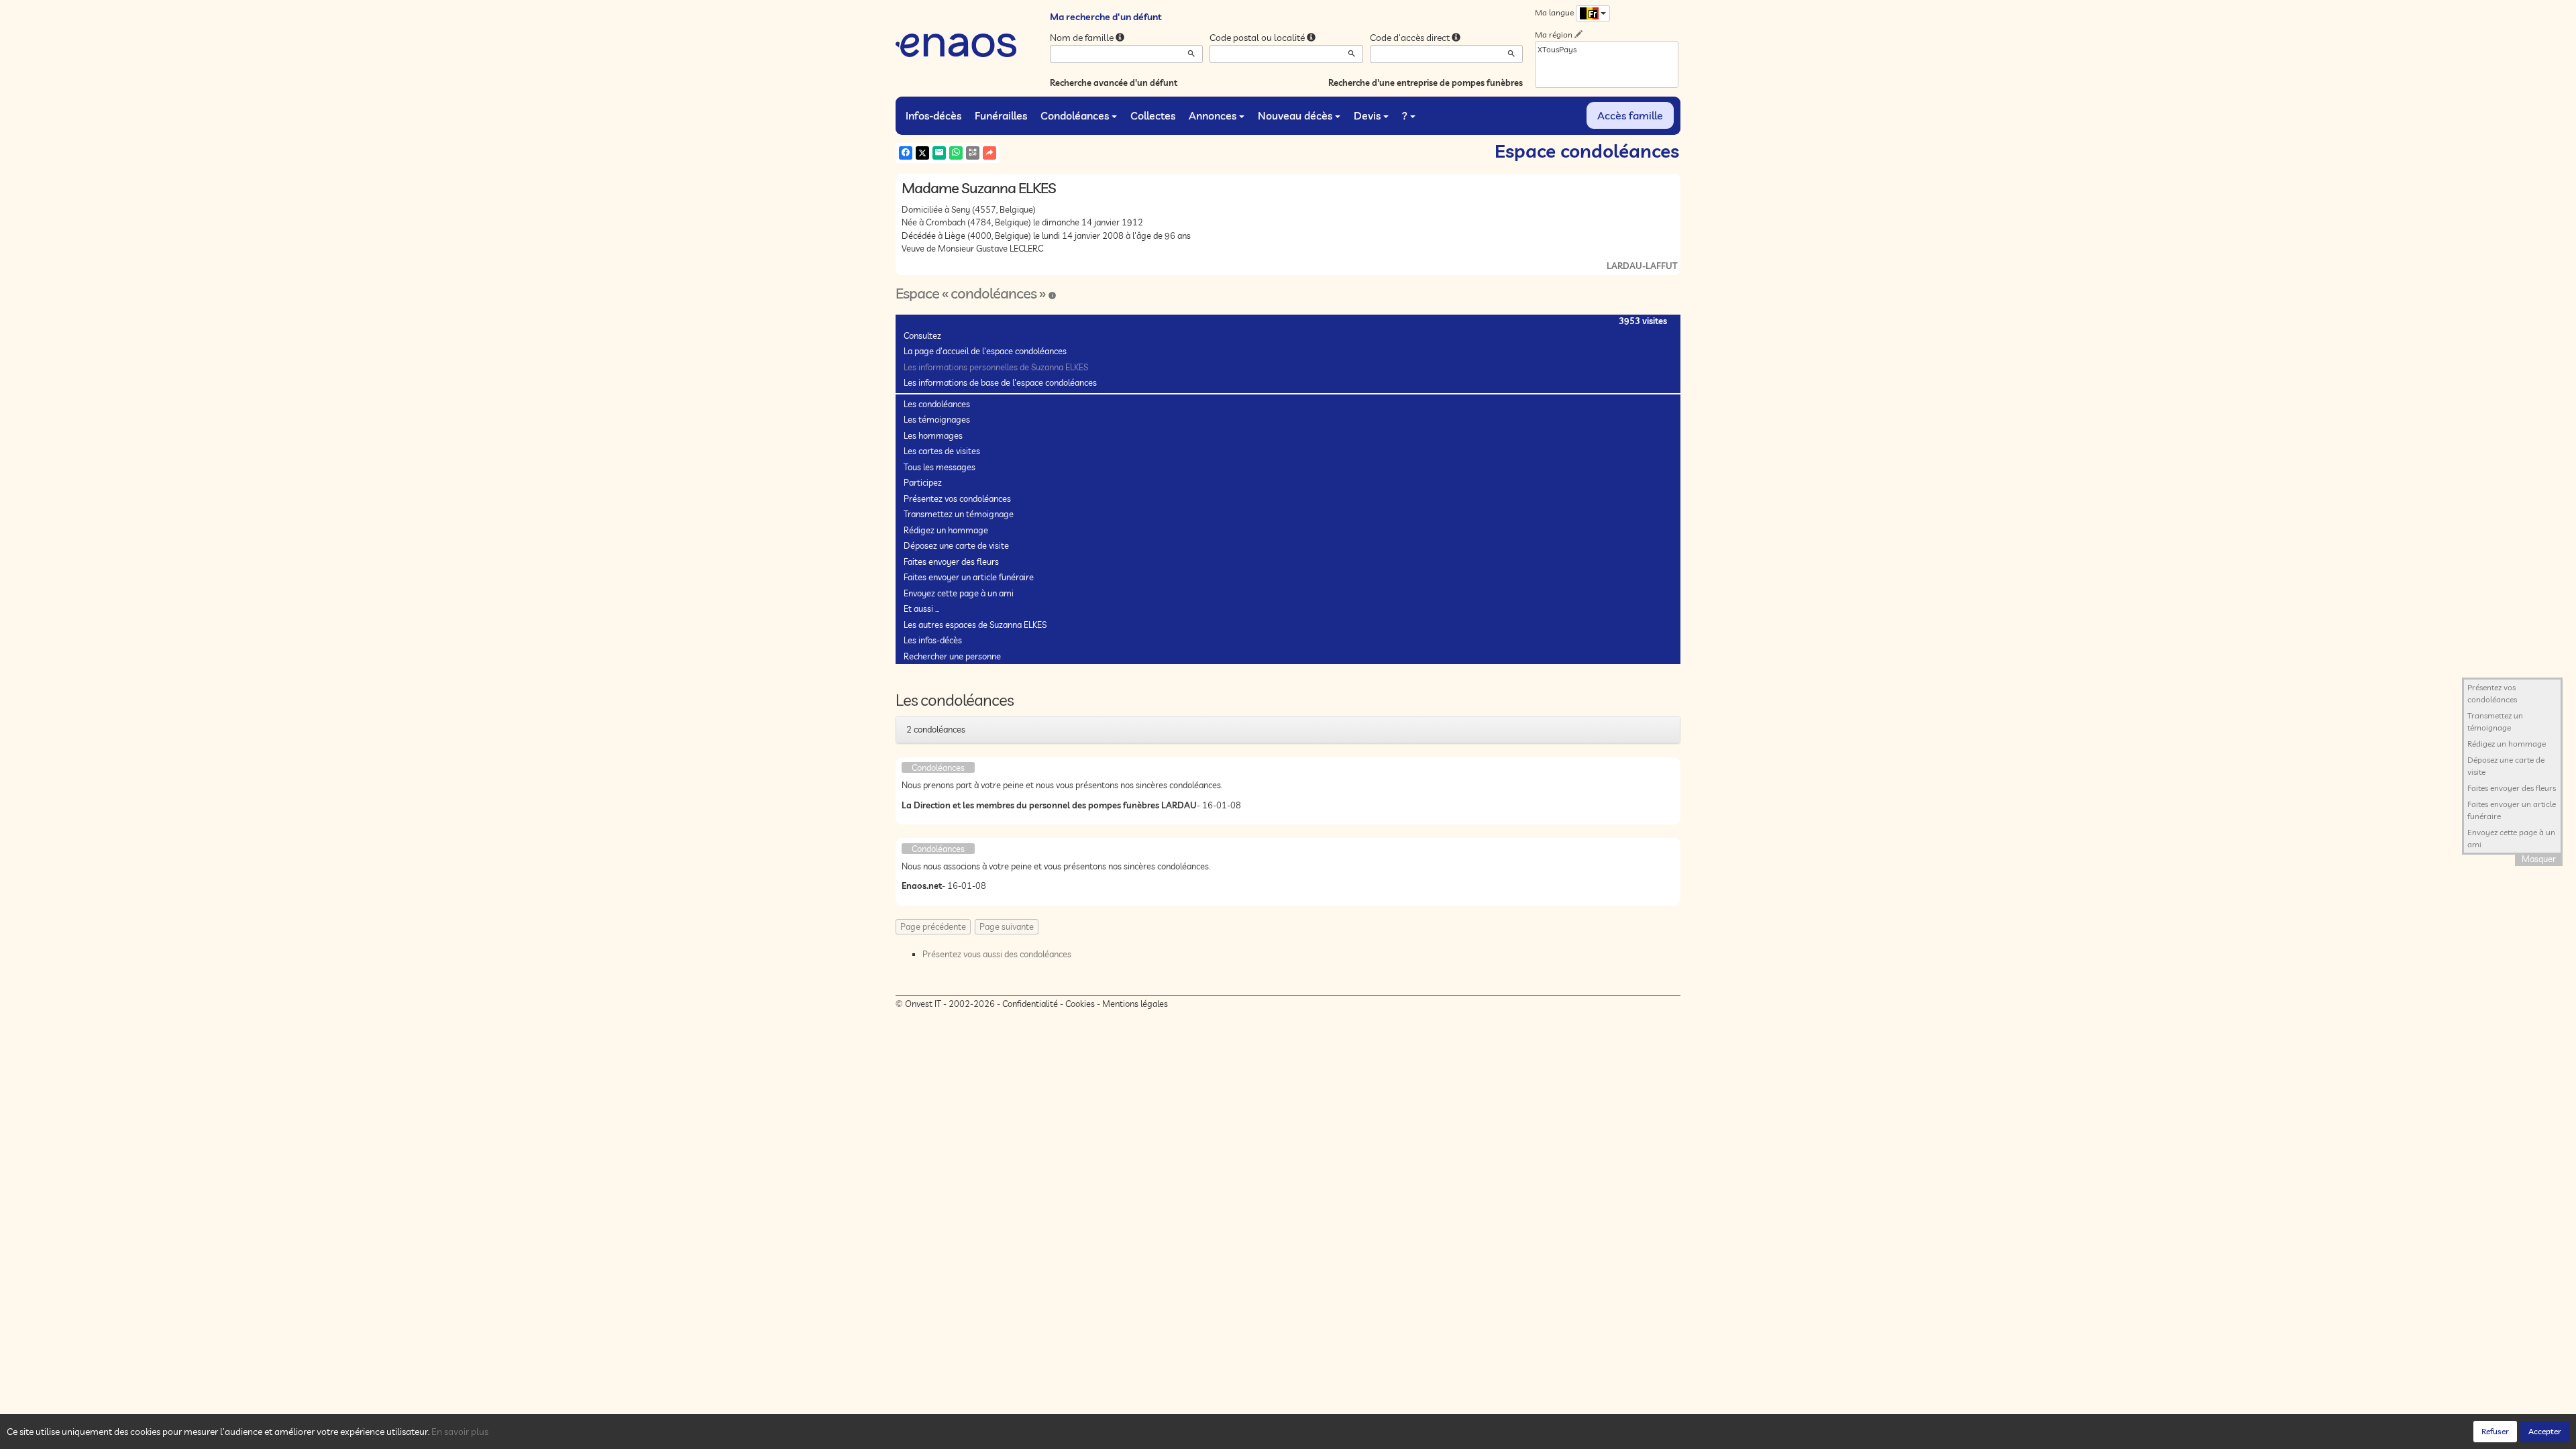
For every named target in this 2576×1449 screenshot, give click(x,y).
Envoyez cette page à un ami (959, 593)
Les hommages (933, 435)
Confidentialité (1030, 1004)
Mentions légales (1135, 1004)
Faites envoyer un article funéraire (969, 577)
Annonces (1213, 115)
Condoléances (1075, 115)
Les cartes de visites (942, 451)
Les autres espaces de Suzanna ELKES (975, 625)
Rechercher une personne (952, 656)
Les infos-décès (933, 640)
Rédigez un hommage (946, 530)
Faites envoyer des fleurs (951, 561)
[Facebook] (906, 153)
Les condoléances (937, 404)
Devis (1367, 115)
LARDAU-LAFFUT (1642, 266)
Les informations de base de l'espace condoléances (1000, 382)
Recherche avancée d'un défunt (1114, 83)
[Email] (939, 153)
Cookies (1080, 1004)
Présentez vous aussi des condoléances (997, 954)
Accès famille (1630, 115)
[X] (922, 153)
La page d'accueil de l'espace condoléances (985, 351)
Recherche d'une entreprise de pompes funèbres (1426, 83)
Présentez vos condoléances (957, 498)
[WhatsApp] (956, 153)
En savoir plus (460, 1432)
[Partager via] (989, 153)
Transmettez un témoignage (959, 514)
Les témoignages (937, 419)
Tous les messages (940, 467)
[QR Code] (973, 153)
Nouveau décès (1295, 115)
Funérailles (1001, 115)
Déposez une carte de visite (956, 545)
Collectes (1153, 115)
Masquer (2539, 859)
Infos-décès (933, 115)
